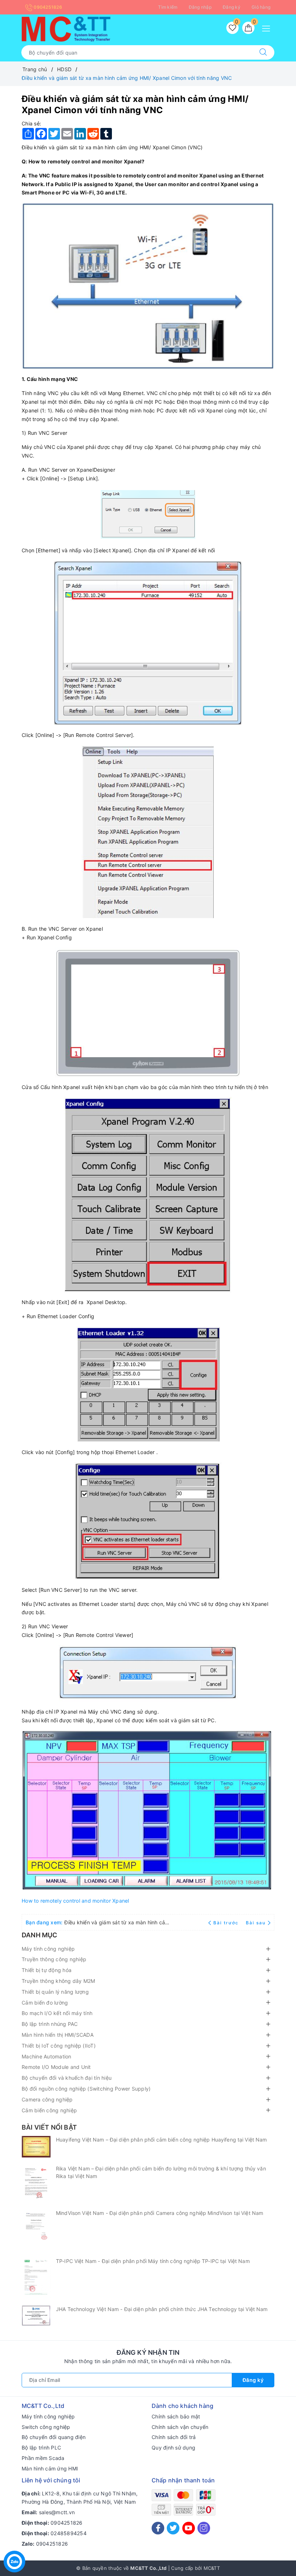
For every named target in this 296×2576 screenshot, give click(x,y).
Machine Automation (47, 2056)
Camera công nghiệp (47, 2099)
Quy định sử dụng (173, 2448)
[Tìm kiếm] (263, 52)
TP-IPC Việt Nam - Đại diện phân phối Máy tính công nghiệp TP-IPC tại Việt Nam (153, 2261)
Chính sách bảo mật (176, 2416)
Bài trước (227, 1923)
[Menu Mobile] (268, 28)
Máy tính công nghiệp (48, 1949)
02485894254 (69, 2533)
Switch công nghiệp (46, 2427)
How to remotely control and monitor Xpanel (75, 1901)
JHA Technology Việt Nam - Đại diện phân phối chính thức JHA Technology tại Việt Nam (162, 2309)
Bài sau (256, 1923)
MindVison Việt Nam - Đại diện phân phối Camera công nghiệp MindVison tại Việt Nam (160, 2213)
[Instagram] (204, 2528)
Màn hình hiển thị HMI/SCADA (58, 2035)
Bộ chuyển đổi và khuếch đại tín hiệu (67, 2078)
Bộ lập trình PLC (41, 2448)
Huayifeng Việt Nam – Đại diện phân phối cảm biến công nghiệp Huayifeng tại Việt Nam (162, 2140)
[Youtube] (189, 2528)
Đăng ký (232, 7)
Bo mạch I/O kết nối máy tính (57, 2013)
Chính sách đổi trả (174, 2437)
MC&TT (212, 2568)
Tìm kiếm (168, 7)
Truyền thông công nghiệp (54, 1959)
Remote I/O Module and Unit (56, 2067)
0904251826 (47, 7)
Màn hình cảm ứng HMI (50, 2468)
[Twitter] (173, 2528)
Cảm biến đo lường (45, 2003)
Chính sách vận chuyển (180, 2427)
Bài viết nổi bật (49, 2127)
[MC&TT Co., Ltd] (66, 28)
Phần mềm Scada (43, 2458)
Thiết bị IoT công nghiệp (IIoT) (59, 2046)
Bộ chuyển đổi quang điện (54, 2437)
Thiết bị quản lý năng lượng (55, 1992)
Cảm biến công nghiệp (49, 2110)
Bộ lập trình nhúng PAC (50, 2024)
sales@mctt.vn (57, 2512)
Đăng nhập (200, 7)
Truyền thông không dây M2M (58, 1981)
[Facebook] (158, 2528)
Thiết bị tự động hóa (47, 1970)
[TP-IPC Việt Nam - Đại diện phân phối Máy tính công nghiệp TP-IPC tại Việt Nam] (36, 2278)
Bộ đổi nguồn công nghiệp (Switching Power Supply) (86, 2089)
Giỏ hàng (261, 7)
